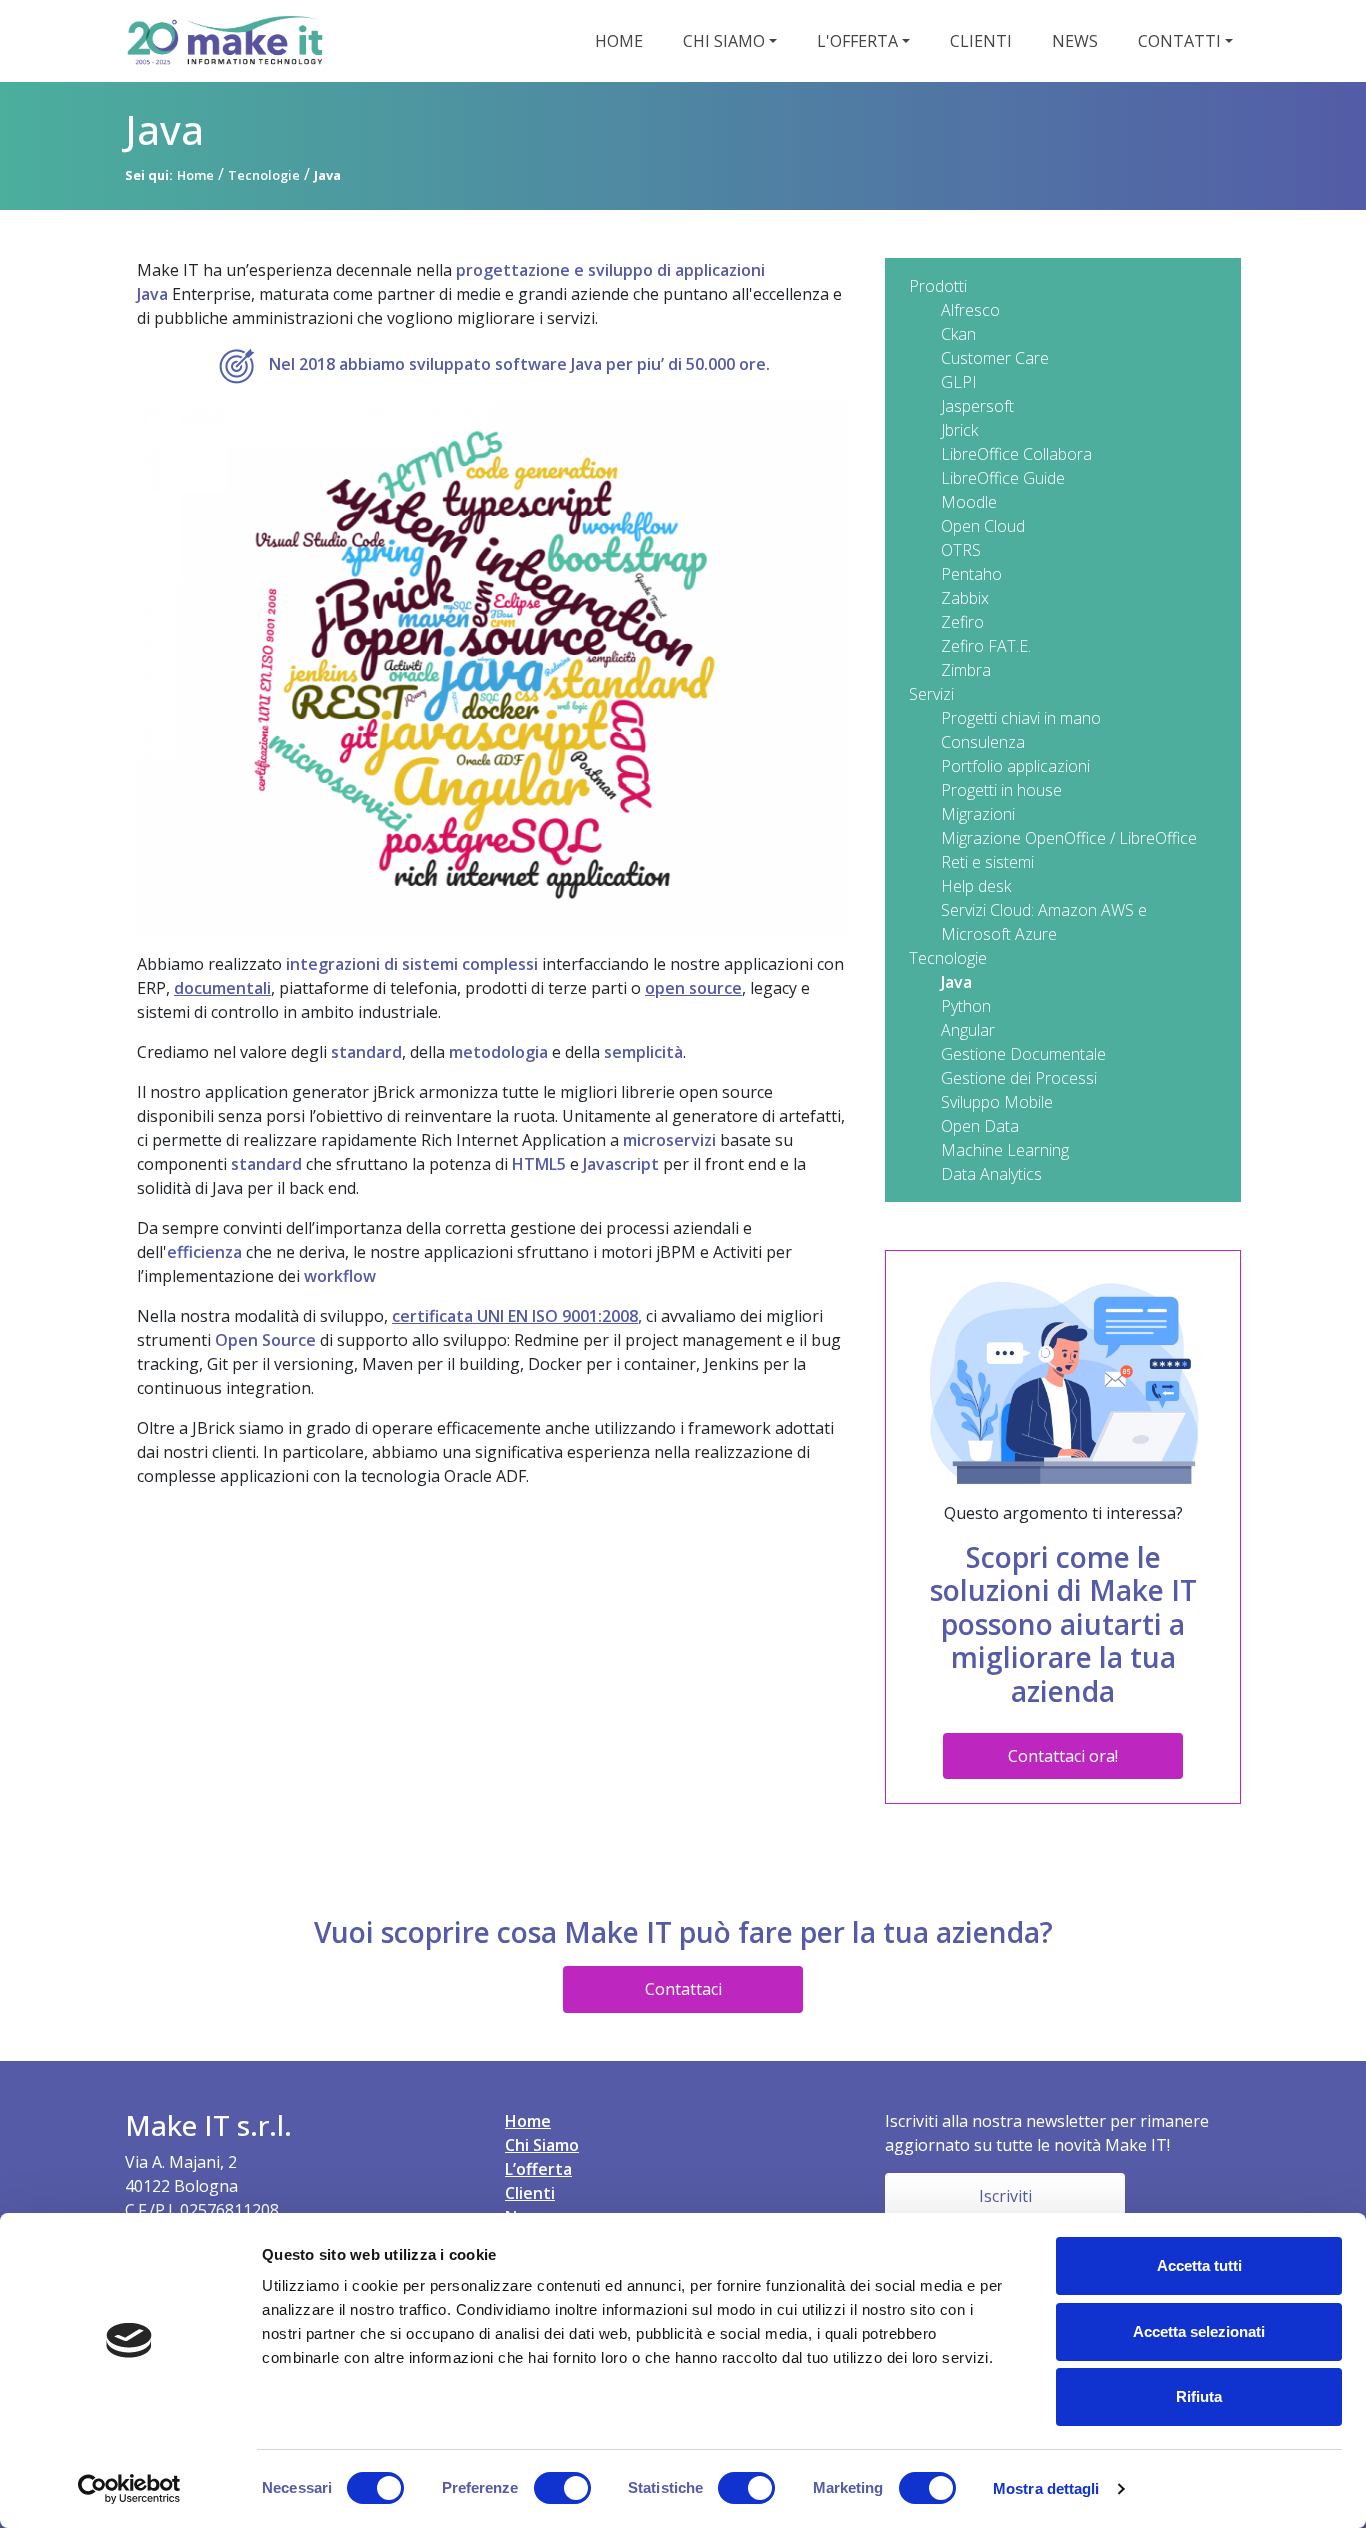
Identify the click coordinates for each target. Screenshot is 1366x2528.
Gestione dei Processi (1019, 1078)
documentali (222, 988)
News (1075, 41)
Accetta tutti (1199, 2265)
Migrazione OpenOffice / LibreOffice (1069, 838)
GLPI (959, 382)
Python (966, 1006)
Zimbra (966, 670)
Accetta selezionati (1199, 2331)
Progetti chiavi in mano (1021, 718)
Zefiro (962, 622)
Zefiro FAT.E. (986, 646)
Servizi (931, 694)
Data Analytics (991, 1174)
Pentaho (971, 574)
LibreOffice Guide (1003, 478)
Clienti (981, 41)
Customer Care (995, 358)
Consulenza (983, 742)
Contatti (1179, 41)
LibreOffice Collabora (1016, 454)
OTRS (961, 550)
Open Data (980, 1126)
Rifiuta (1199, 2396)
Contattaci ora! (1063, 1756)
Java (956, 982)
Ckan (958, 334)
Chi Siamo (542, 2145)
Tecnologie (948, 958)
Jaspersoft (977, 406)
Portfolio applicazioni (1015, 766)
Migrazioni (978, 814)
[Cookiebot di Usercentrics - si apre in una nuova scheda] (129, 2489)
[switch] (562, 2488)
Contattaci (683, 1989)
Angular (968, 1030)
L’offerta (538, 2169)
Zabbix (965, 598)
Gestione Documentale (1023, 1054)
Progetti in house (1001, 790)
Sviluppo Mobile (997, 1102)
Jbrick (959, 430)
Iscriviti (1005, 2196)
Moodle (969, 502)
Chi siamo (724, 41)
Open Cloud (983, 526)
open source (693, 988)
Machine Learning (1005, 1150)
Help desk (976, 886)
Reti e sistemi (987, 862)
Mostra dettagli (1046, 2488)
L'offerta (857, 41)
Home (619, 41)
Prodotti (938, 286)
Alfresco (970, 310)
